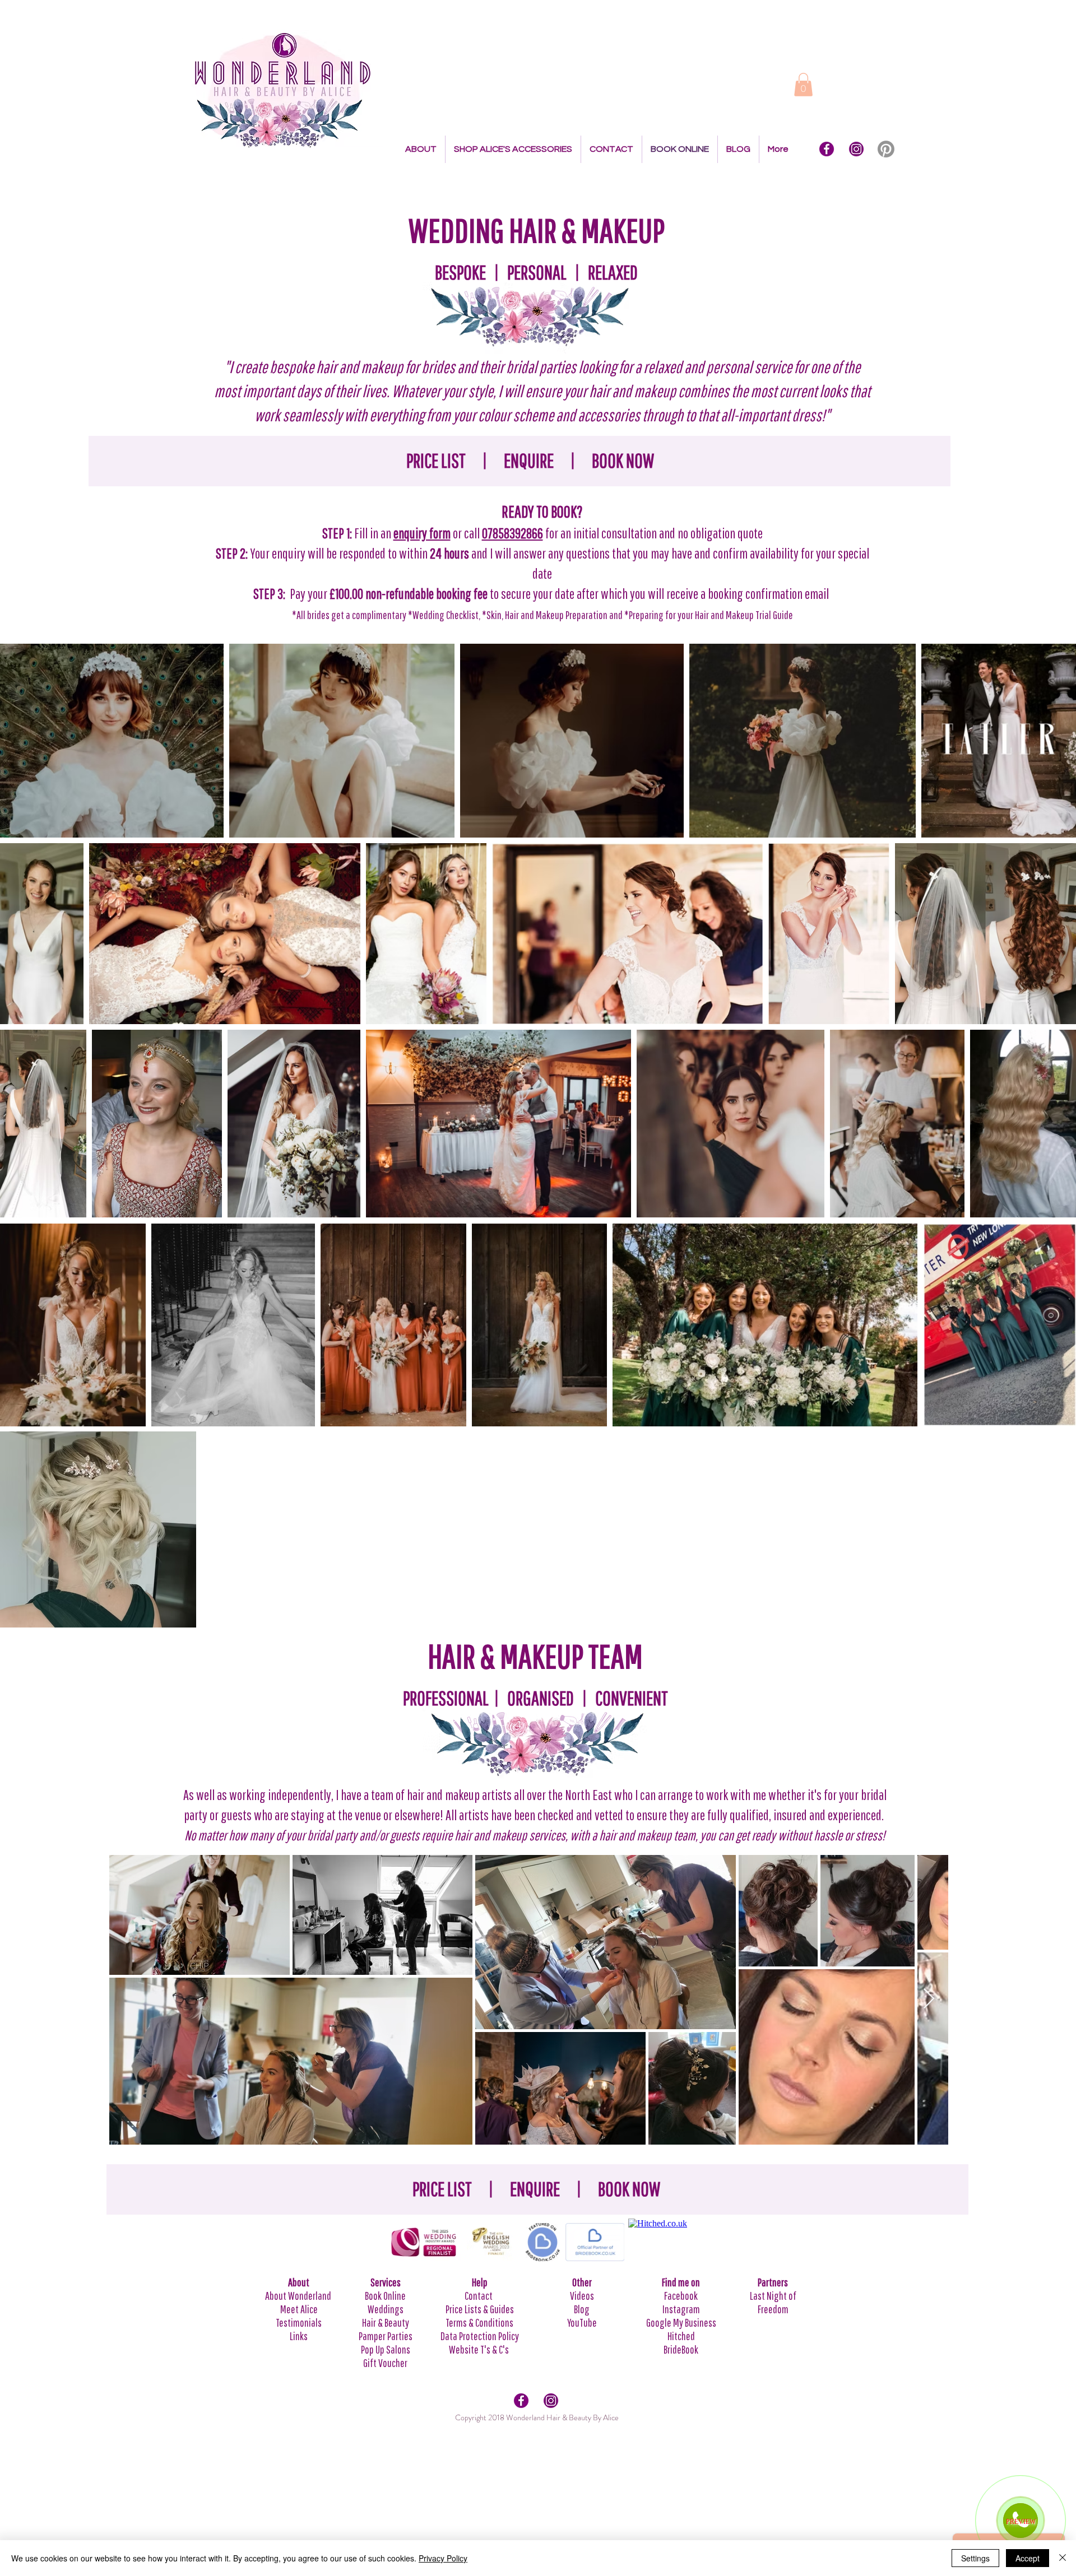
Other (582, 2282)
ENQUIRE (529, 461)
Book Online (385, 2296)
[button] (803, 85)
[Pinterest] (886, 149)
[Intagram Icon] (856, 149)
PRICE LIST (436, 461)
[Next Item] (929, 1999)
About (299, 2282)
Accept (1028, 2558)
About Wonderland (299, 2296)
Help (480, 2282)
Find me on (681, 2282)
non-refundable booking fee (426, 594)
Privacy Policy (443, 2558)
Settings (975, 2558)
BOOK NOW (623, 461)
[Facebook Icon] (827, 149)
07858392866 (513, 533)
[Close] (1063, 2558)
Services (386, 2282)
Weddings (386, 2309)
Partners (773, 2282)
